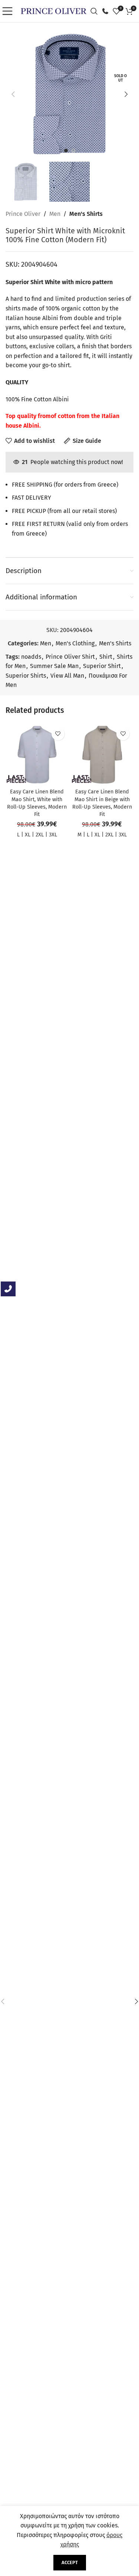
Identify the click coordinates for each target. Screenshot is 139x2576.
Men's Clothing (75, 643)
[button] (13, 94)
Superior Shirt (102, 666)
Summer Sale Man (54, 666)
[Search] (96, 11)
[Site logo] (54, 11)
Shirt (106, 657)
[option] (66, 151)
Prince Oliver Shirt (70, 657)
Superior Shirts (26, 676)
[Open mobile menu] (9, 11)
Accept (70, 2562)
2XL (40, 835)
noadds (31, 657)
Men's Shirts (86, 214)
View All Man (67, 676)
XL (28, 835)
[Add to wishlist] (58, 734)
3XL (53, 835)
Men (55, 214)
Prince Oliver (23, 214)
